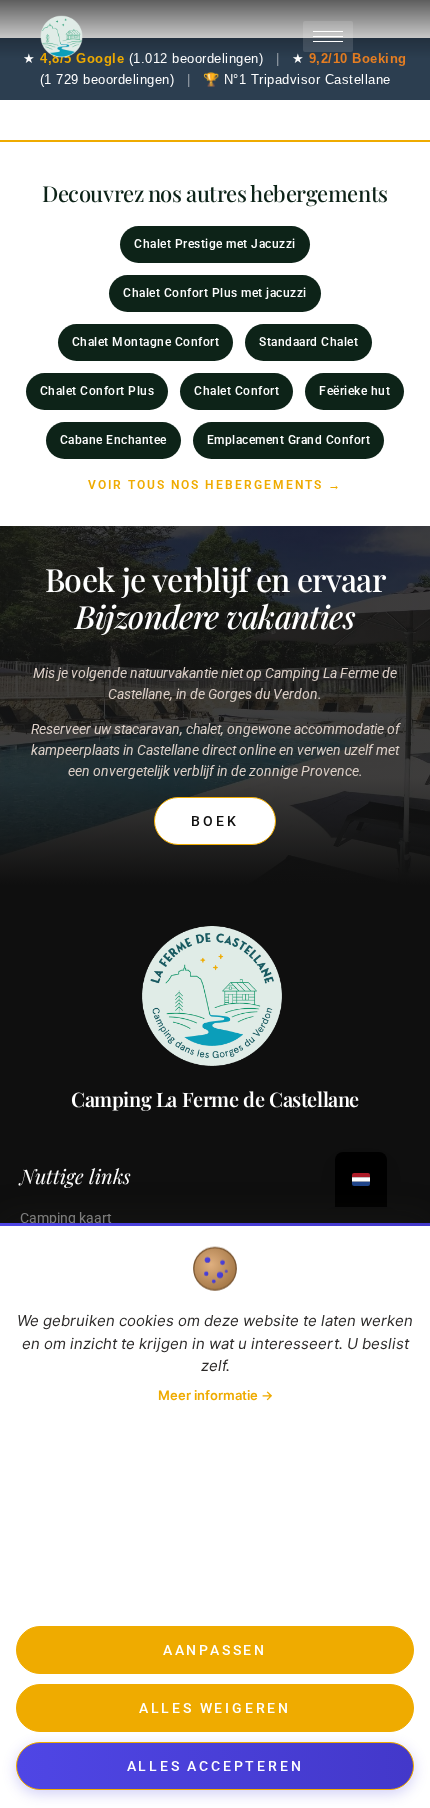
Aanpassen (215, 1650)
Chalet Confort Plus (97, 391)
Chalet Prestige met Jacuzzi (215, 244)
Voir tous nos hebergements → (215, 485)
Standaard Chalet (308, 342)
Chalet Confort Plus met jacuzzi (215, 293)
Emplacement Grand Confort (289, 440)
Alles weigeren (215, 1708)
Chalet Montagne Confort (146, 342)
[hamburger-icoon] (328, 36)
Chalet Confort (236, 391)
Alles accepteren (215, 1766)
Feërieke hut (354, 391)
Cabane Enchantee (113, 440)
